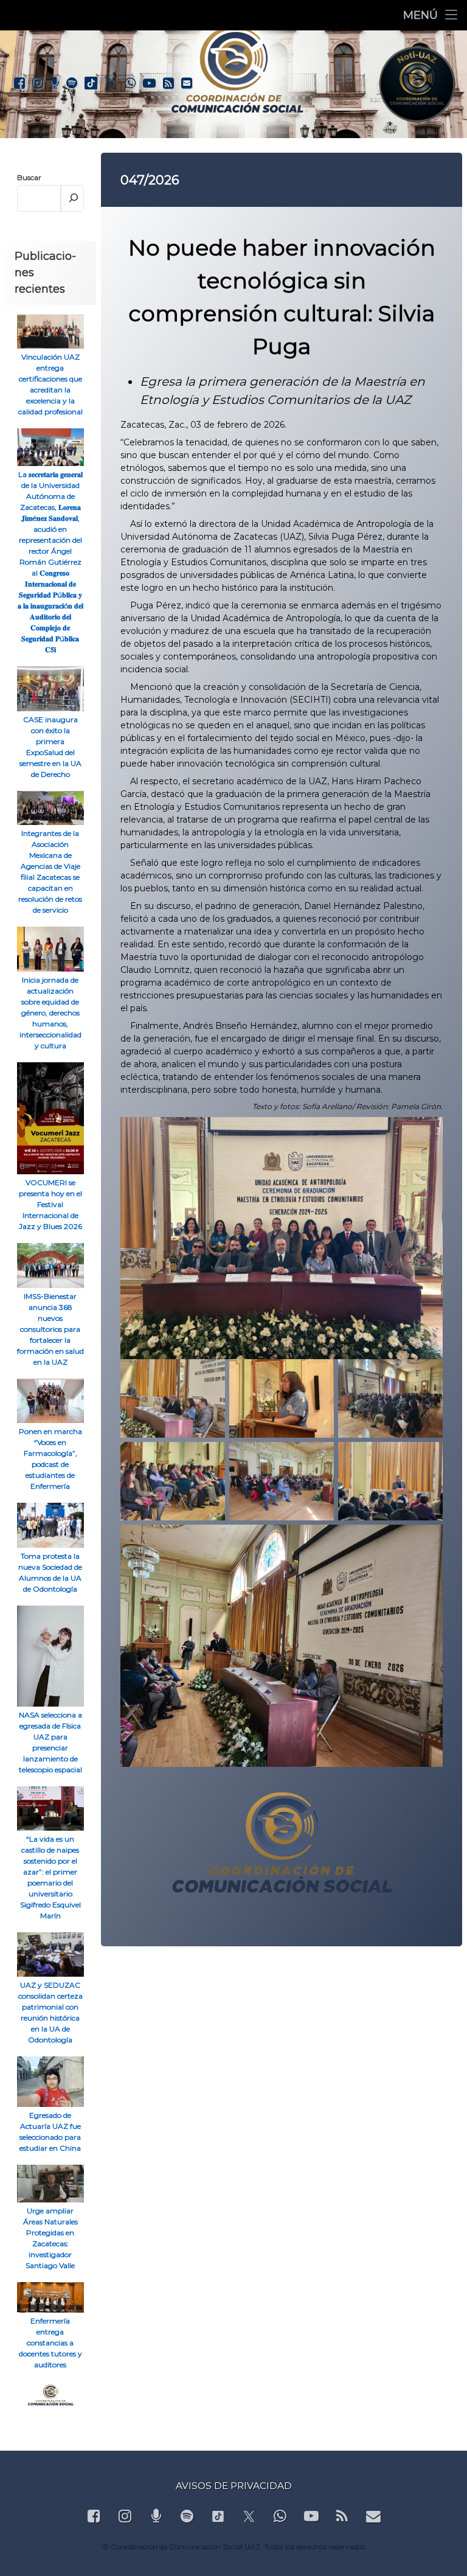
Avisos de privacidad (234, 2486)
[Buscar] (73, 198)
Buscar (29, 177)
